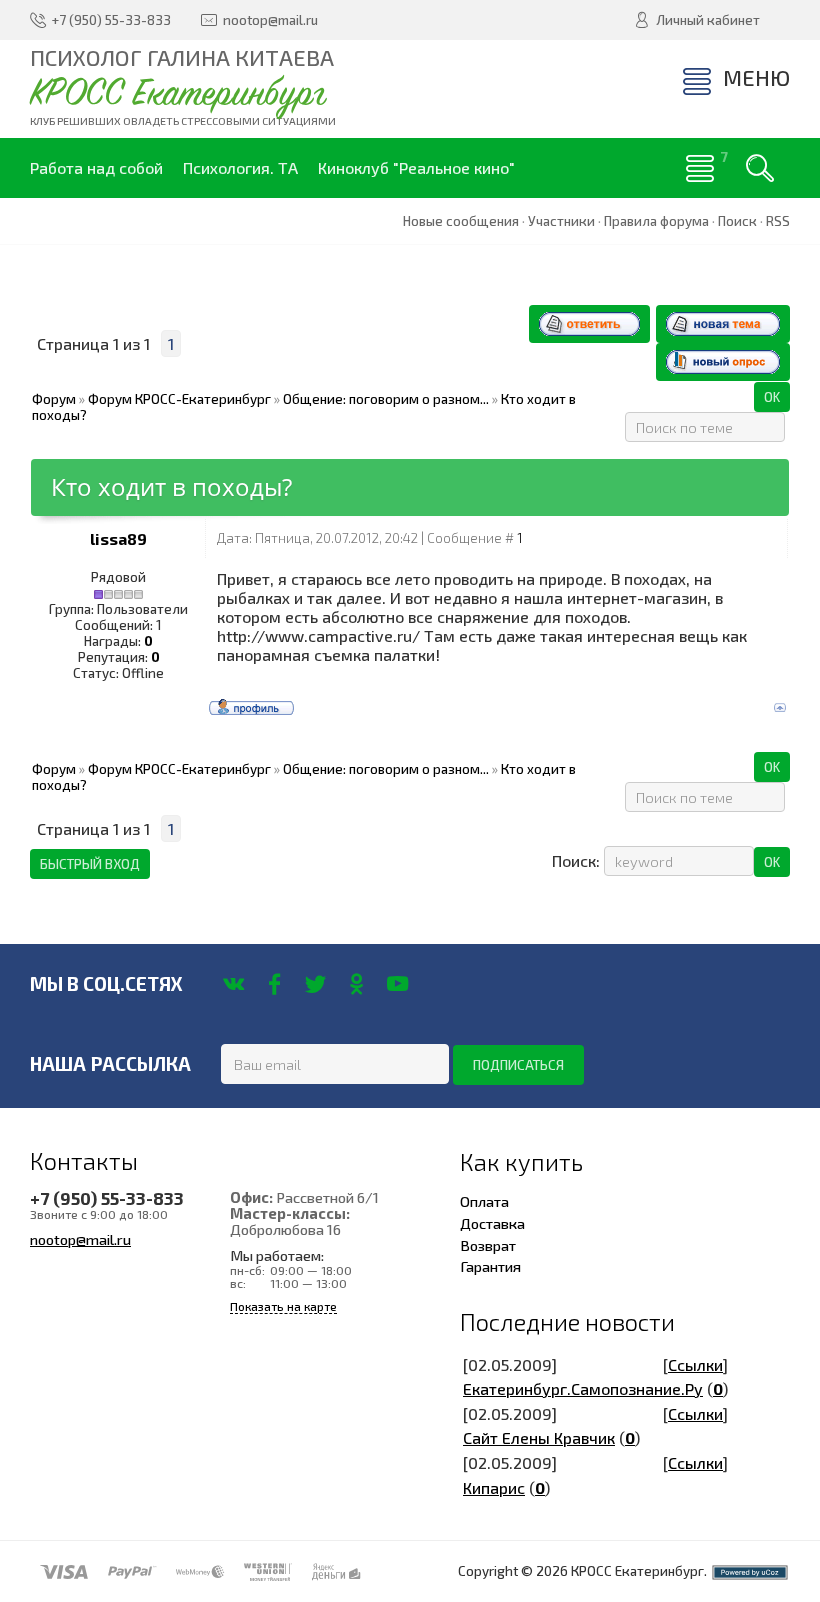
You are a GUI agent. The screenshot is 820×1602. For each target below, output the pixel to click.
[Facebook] (274, 984)
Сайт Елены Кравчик (539, 1437)
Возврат (488, 1245)
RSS (778, 221)
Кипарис (494, 1487)
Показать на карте (283, 1306)
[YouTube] (397, 984)
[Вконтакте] (233, 984)
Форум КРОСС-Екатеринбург (179, 399)
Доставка (492, 1223)
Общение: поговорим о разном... (386, 399)
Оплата (484, 1201)
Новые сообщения (461, 221)
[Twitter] (315, 984)
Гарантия (490, 1266)
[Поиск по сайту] (760, 168)
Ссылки (695, 1364)
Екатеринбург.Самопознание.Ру (583, 1388)
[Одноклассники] (356, 984)
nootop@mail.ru (80, 1239)
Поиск (737, 221)
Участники (561, 221)
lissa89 (118, 538)
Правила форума (656, 221)
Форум (54, 399)
